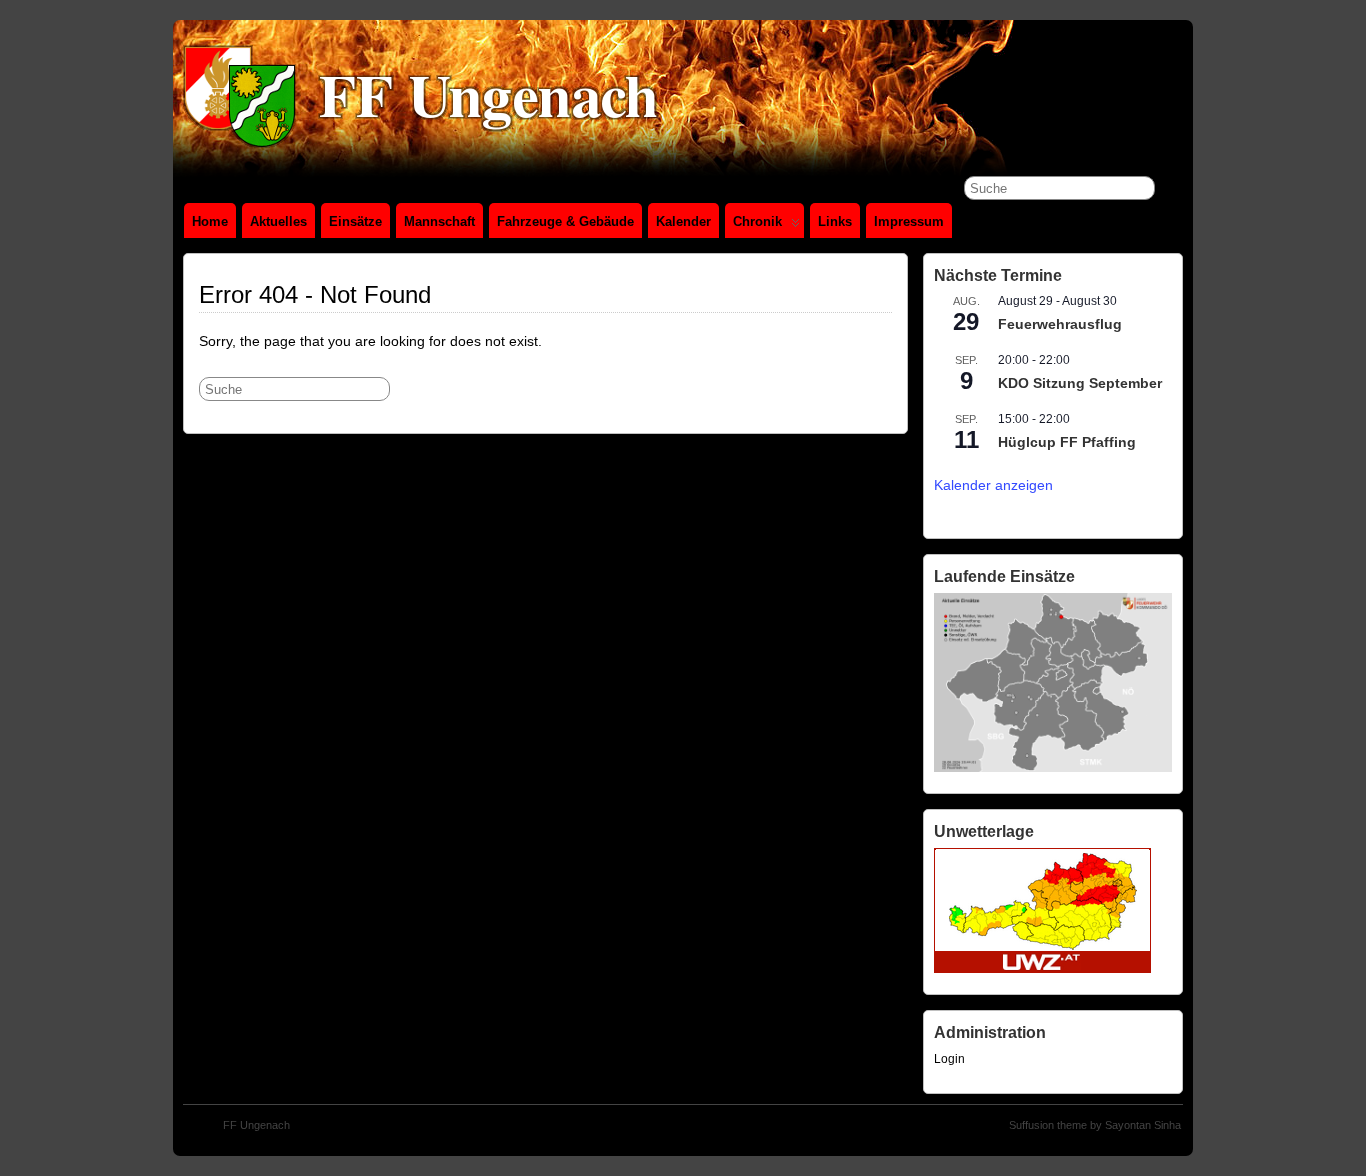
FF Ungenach (256, 1125)
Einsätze (355, 221)
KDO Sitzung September (1080, 383)
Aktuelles (278, 221)
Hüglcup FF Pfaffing (1067, 442)
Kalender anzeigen (993, 485)
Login (949, 1059)
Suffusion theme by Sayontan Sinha (1095, 1125)
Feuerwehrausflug (1060, 324)
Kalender (683, 221)
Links (835, 221)
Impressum (909, 221)
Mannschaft (439, 221)
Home (210, 221)
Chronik (757, 221)
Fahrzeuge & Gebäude (565, 221)
